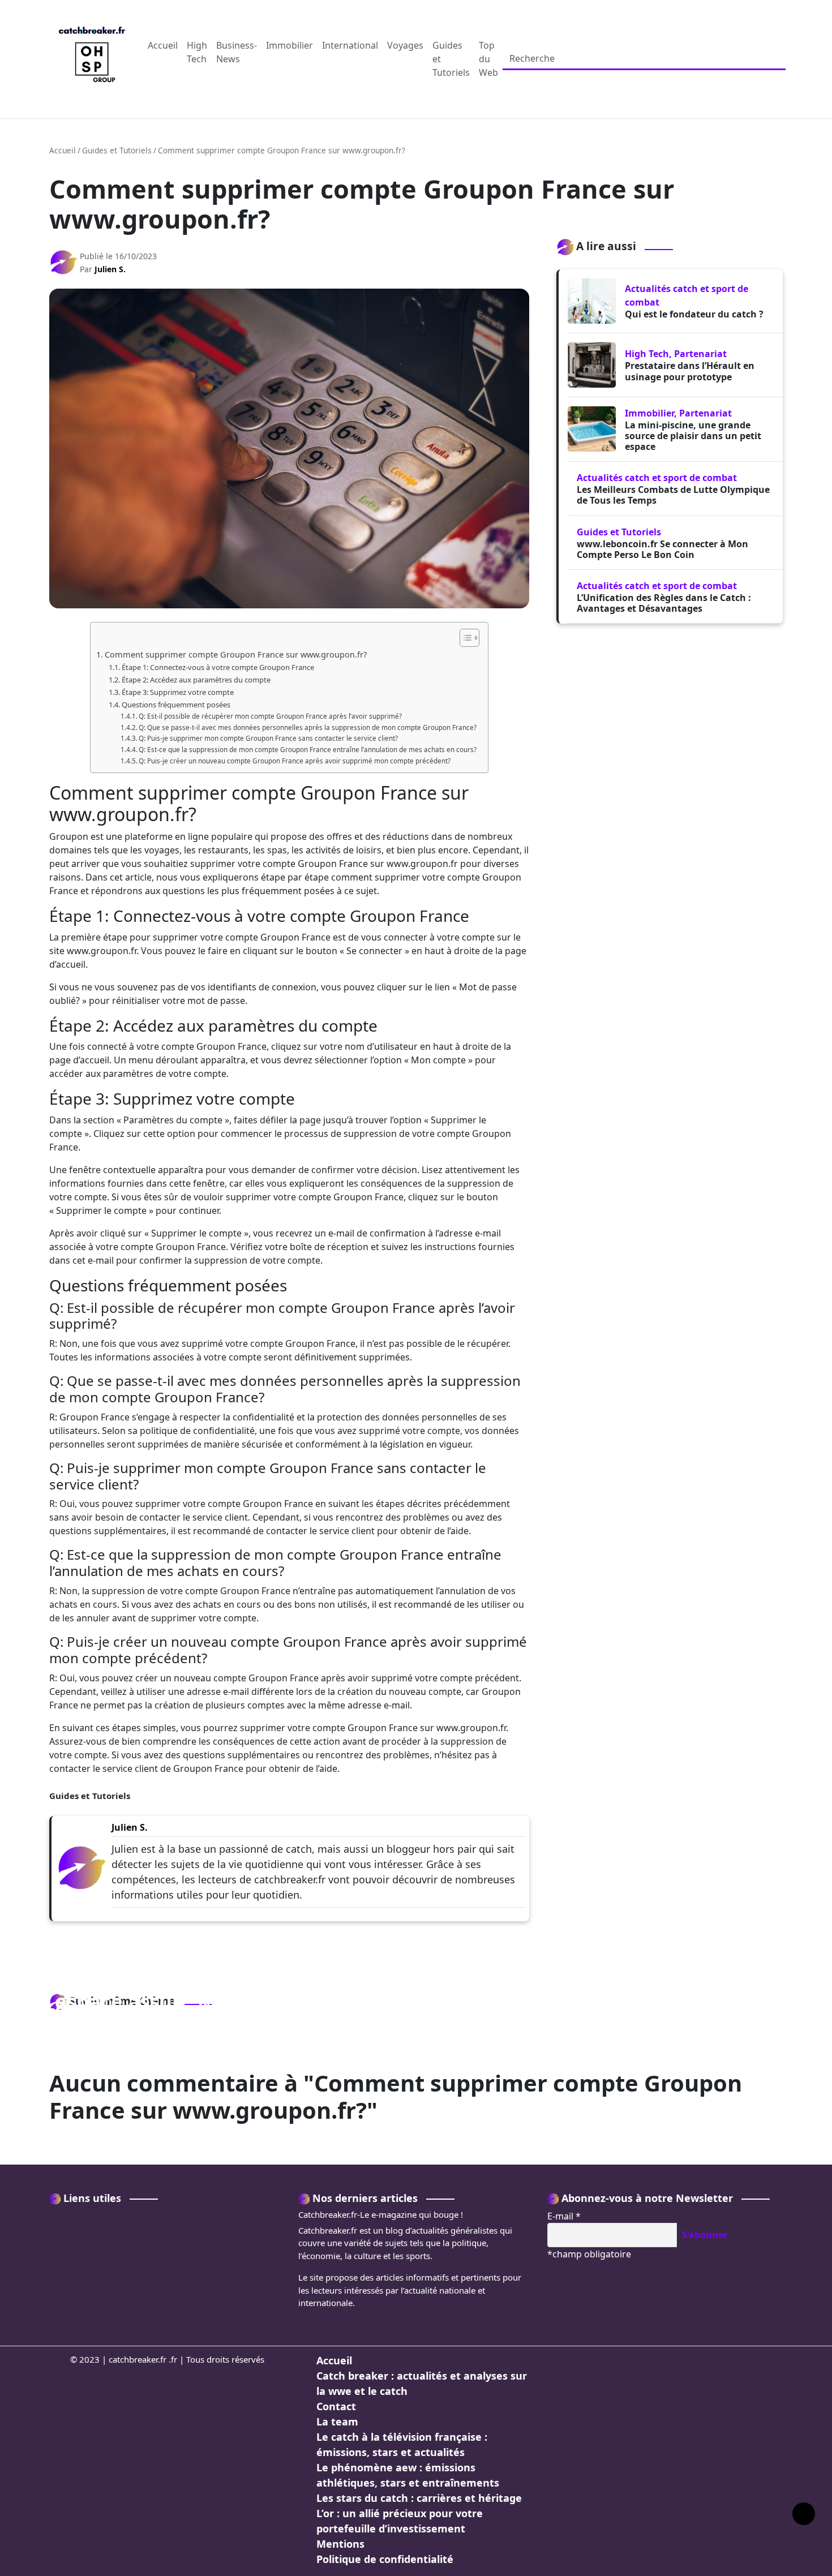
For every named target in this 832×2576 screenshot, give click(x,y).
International (350, 45)
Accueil (163, 45)
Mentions (340, 2544)
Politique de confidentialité (385, 2559)
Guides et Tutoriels (451, 59)
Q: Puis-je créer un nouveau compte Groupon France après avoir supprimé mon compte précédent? (295, 761)
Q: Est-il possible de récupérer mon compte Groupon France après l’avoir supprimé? (270, 716)
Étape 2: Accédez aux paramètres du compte (196, 680)
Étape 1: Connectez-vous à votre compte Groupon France (218, 667)
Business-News (237, 52)
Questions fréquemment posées (176, 705)
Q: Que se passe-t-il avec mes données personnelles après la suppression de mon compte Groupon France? (308, 727)
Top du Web (488, 59)
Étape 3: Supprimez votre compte (178, 692)
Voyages (405, 45)
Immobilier (290, 45)
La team (337, 2422)
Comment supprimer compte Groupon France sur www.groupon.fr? (236, 654)
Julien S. (110, 269)
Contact (336, 2406)
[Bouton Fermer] (822, 59)
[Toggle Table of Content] (464, 638)
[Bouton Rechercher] (808, 59)
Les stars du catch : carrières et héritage (419, 2498)
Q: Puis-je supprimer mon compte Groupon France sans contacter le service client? (268, 738)
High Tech (197, 52)
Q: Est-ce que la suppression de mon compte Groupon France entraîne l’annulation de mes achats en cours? (308, 750)
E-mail (564, 2216)
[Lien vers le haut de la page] (804, 2514)
